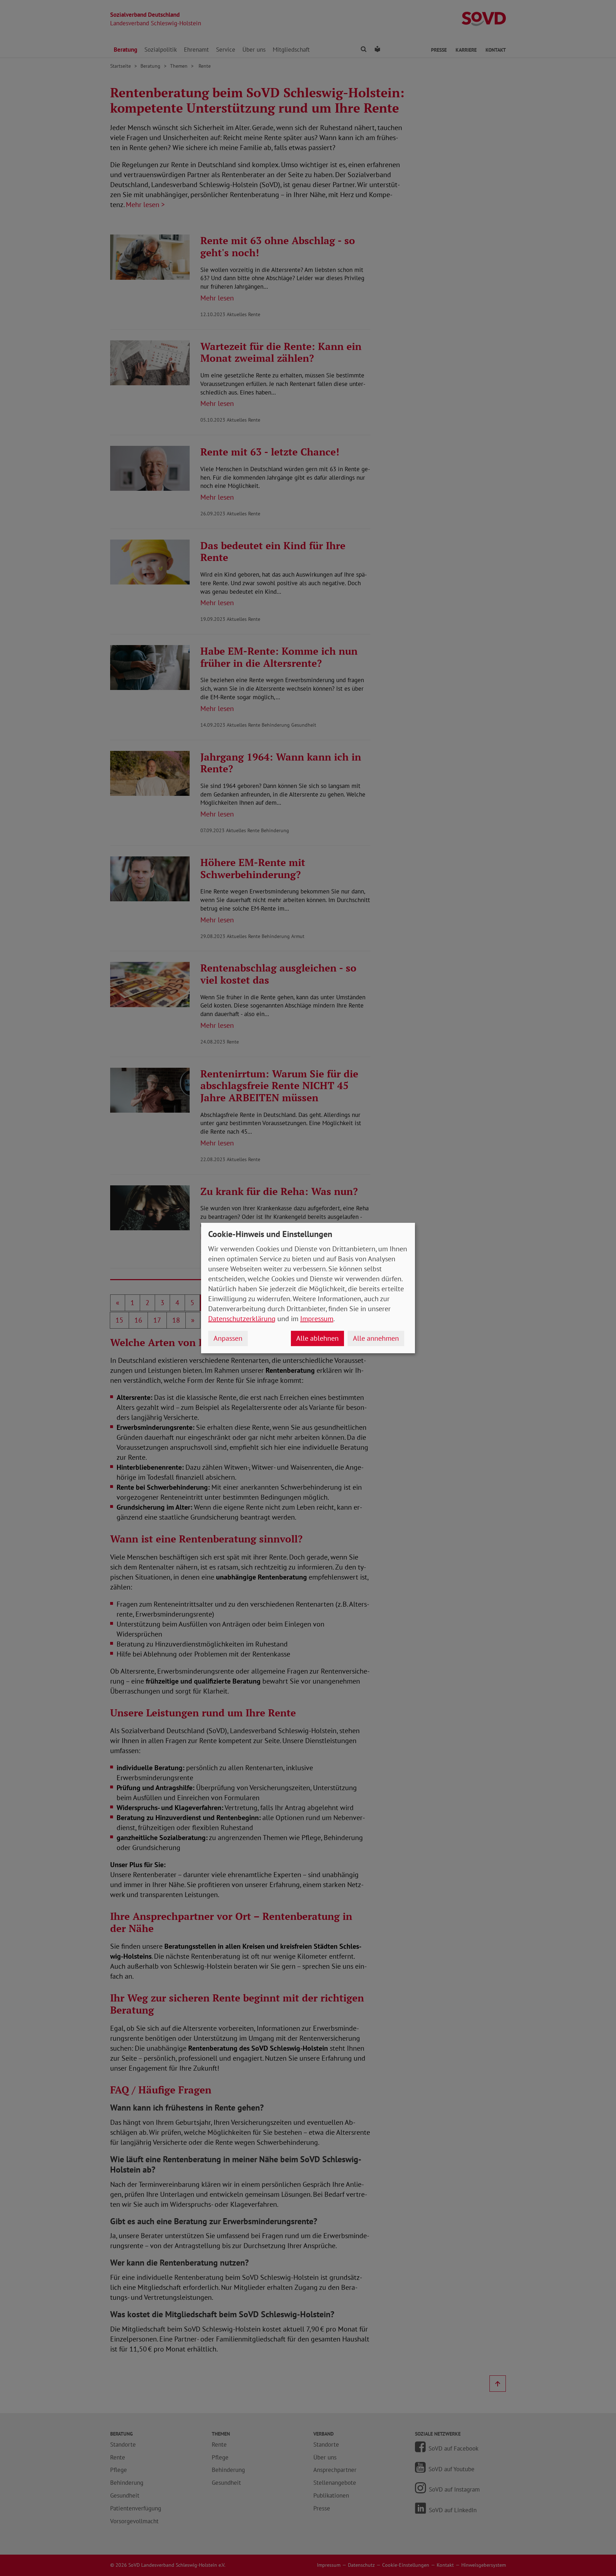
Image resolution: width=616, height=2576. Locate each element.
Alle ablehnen (317, 1338)
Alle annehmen (376, 1338)
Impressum (317, 1319)
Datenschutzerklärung (242, 1319)
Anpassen (228, 1338)
